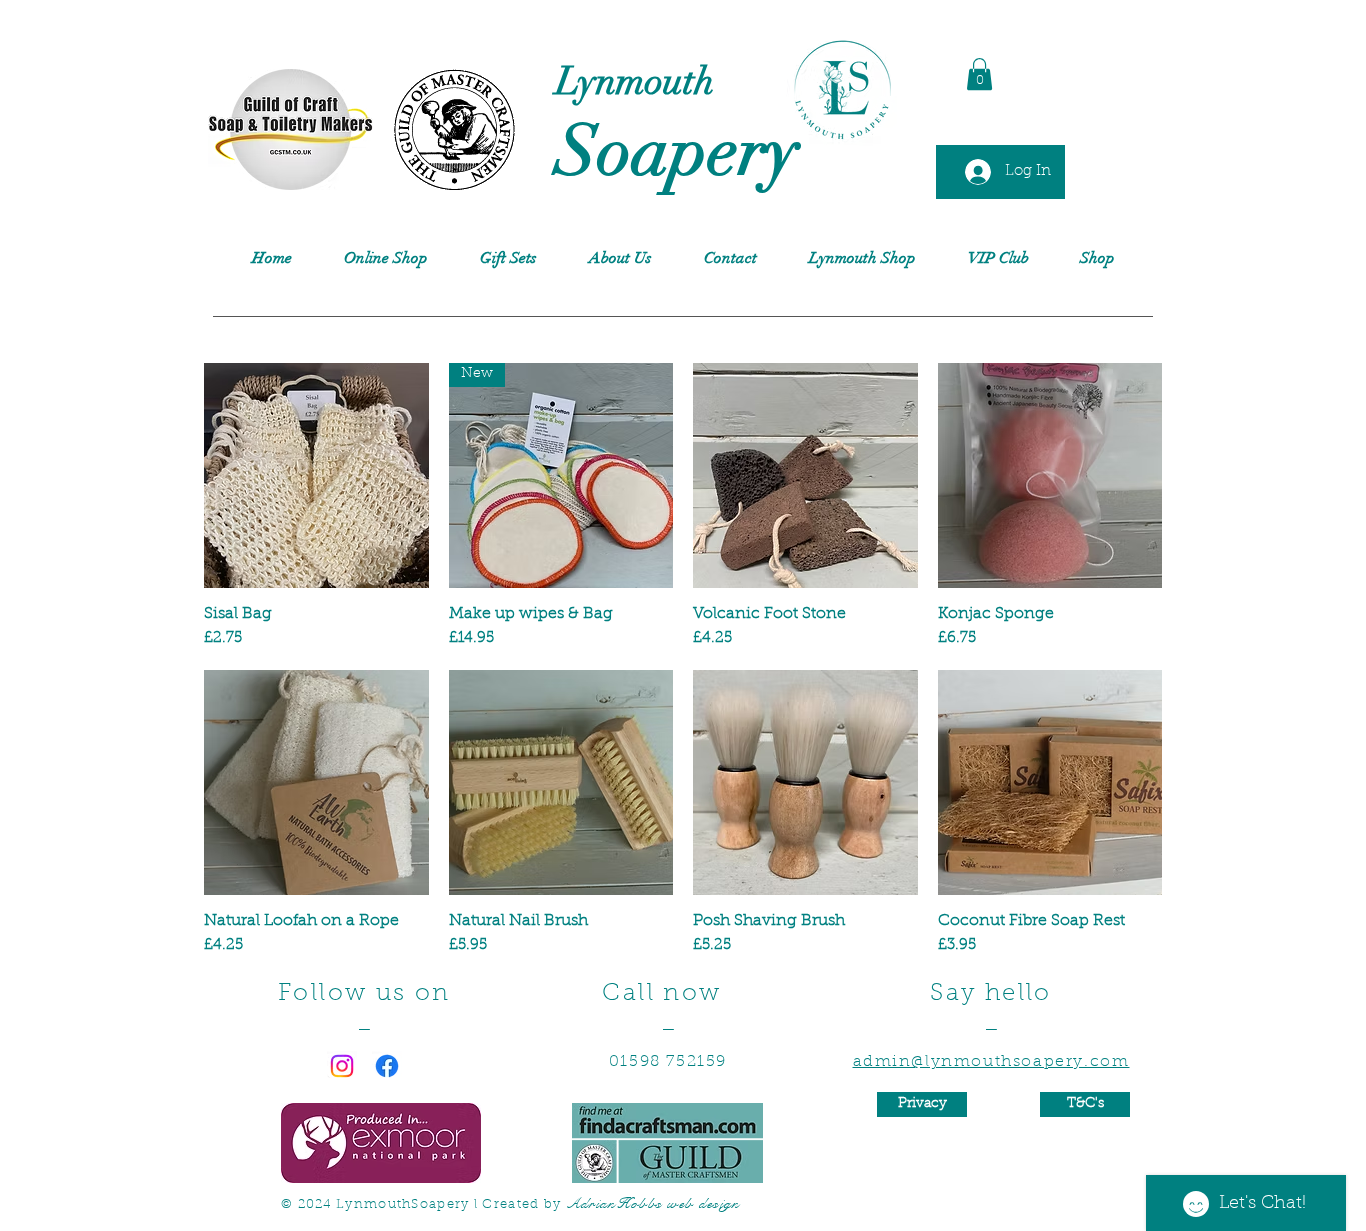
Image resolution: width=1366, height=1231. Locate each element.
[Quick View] (316, 475)
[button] (979, 74)
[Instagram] (342, 1066)
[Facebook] (387, 1066)
